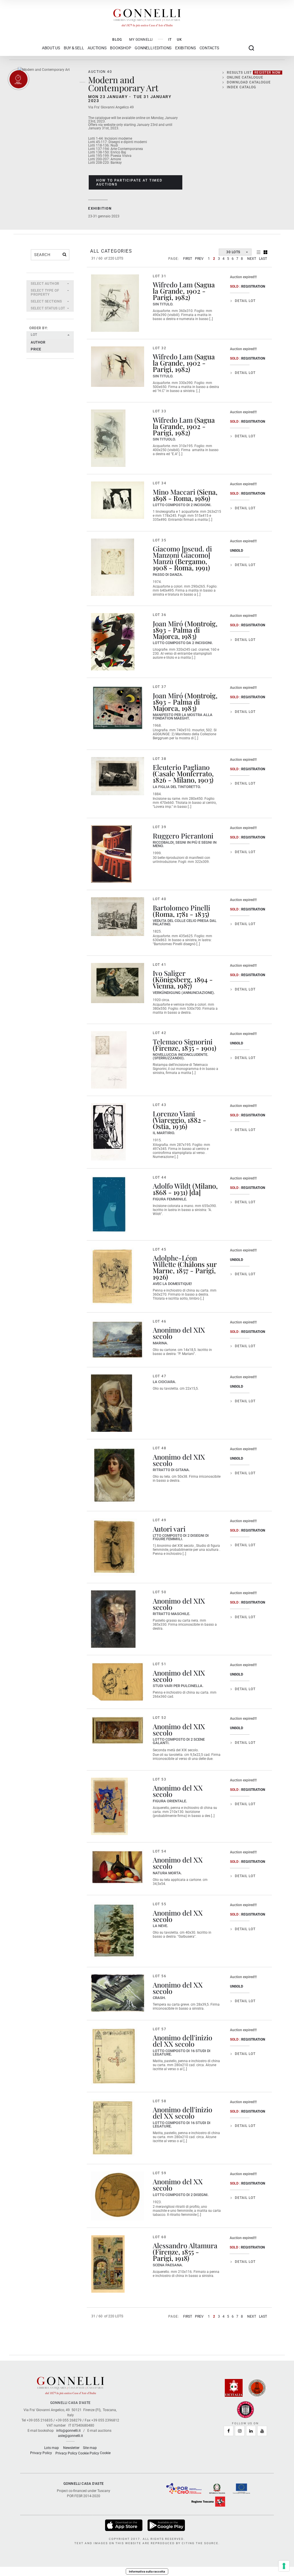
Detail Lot (245, 301)
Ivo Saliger (169, 973)
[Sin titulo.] (115, 303)
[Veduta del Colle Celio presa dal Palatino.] (118, 917)
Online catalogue (245, 77)
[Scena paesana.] (108, 2264)
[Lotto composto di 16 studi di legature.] (114, 2056)
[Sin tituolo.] (108, 438)
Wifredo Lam (173, 284)
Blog (117, 40)
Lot (34, 335)
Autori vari (169, 1529)
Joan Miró (168, 623)
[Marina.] (118, 1340)
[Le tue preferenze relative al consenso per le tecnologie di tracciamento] (284, 2566)
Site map (90, 2448)
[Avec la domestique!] (112, 1276)
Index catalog (241, 87)
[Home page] (147, 17)
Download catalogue (249, 82)
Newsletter (71, 2448)
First (188, 259)
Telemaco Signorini (183, 1042)
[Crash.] (118, 1993)
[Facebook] (229, 2431)
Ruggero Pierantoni (183, 836)
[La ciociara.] (112, 1403)
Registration (253, 286)
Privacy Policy (41, 2453)
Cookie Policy (89, 2453)
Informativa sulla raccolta (147, 2571)
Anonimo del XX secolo (178, 1791)
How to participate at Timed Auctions (129, 182)
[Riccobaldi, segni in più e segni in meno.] (111, 854)
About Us (51, 48)
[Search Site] (251, 48)
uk (179, 40)
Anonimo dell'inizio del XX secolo (182, 2041)
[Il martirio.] (108, 1132)
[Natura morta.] (118, 1867)
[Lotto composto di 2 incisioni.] (118, 500)
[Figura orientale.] (109, 1806)
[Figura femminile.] (109, 1204)
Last (263, 259)
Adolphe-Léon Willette (175, 1261)
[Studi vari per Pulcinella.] (118, 1682)
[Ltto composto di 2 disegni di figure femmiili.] (114, 1547)
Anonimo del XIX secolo (179, 1333)
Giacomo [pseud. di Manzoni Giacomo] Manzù (182, 555)
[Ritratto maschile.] (113, 1619)
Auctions (97, 48)
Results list (254, 73)
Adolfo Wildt (172, 1186)
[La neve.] (114, 1931)
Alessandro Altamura (185, 2245)
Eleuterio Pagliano (181, 767)
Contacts (209, 48)
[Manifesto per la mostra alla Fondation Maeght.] (118, 708)
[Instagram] (240, 2431)
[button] (50, 284)
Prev (199, 259)
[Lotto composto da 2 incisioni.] (113, 642)
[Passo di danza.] (113, 567)
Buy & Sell (74, 48)
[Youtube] (262, 2431)
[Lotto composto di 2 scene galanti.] (118, 1730)
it (170, 40)
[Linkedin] (251, 2431)
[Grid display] (265, 252)
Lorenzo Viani (174, 1114)
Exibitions (185, 48)
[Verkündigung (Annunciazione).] (118, 983)
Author (38, 342)
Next (252, 259)
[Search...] (64, 254)
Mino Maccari (174, 492)
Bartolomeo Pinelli (181, 908)
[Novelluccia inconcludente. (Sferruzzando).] (109, 1060)
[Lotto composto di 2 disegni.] (118, 2196)
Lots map (52, 2448)
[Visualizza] (124, 2525)
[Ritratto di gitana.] (114, 1475)
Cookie (105, 2453)
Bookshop (120, 48)
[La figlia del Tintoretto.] (118, 776)
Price (36, 349)
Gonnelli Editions (153, 48)
